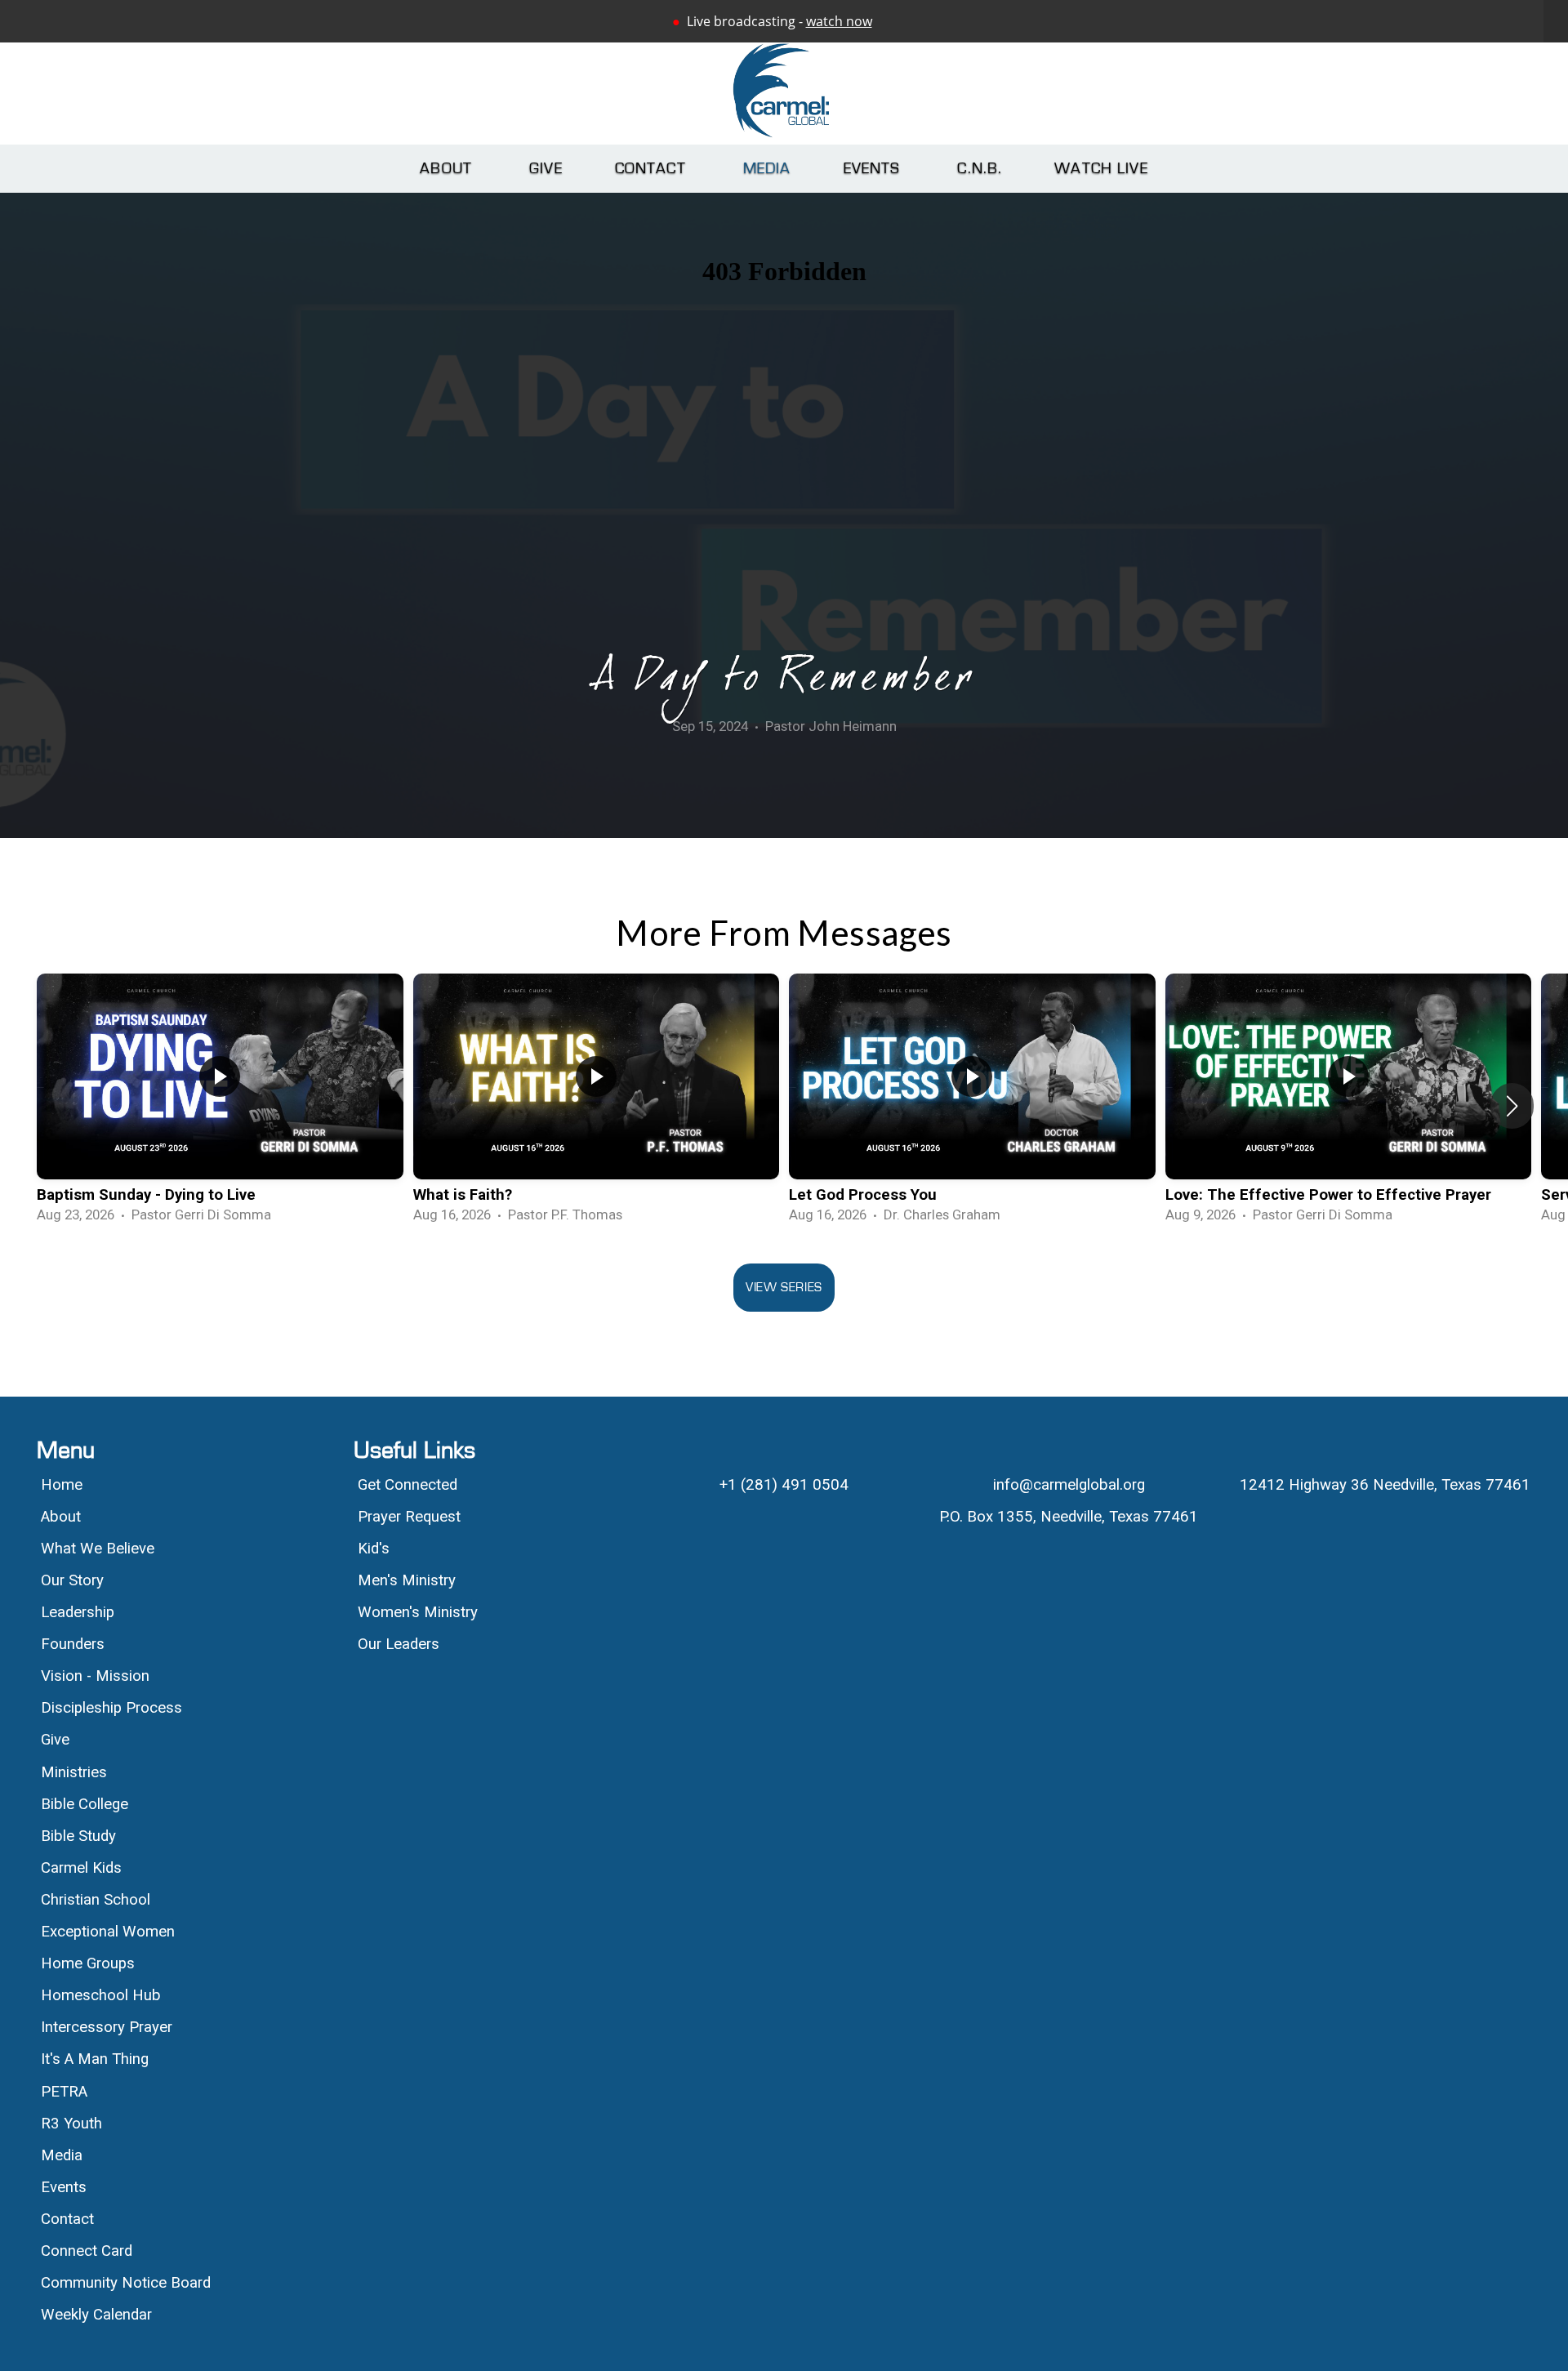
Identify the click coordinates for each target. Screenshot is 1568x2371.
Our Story (72, 1580)
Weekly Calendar (96, 2315)
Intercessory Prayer (107, 2027)
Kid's (374, 1549)
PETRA (64, 2092)
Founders (73, 1644)
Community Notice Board (126, 2283)
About (448, 169)
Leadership (78, 1612)
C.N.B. (980, 169)
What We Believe (100, 1549)
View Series (784, 1287)
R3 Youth (71, 2124)
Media (767, 169)
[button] (1512, 1106)
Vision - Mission (97, 1676)
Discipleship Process (111, 1708)
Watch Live (1101, 169)
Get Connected (408, 1485)
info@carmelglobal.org (1069, 1485)
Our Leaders (399, 1644)
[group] (220, 1106)
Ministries (74, 1772)
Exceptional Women (108, 1932)
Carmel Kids (81, 1868)
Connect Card (87, 2251)
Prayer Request (409, 1517)
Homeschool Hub (101, 1995)
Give (546, 169)
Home (62, 1485)
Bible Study (78, 1836)
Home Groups (88, 1963)
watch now (839, 21)
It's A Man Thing (95, 2059)
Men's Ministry (407, 1580)
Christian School (96, 1900)
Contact (653, 169)
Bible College (85, 1804)
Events (875, 169)
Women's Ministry (418, 1612)
